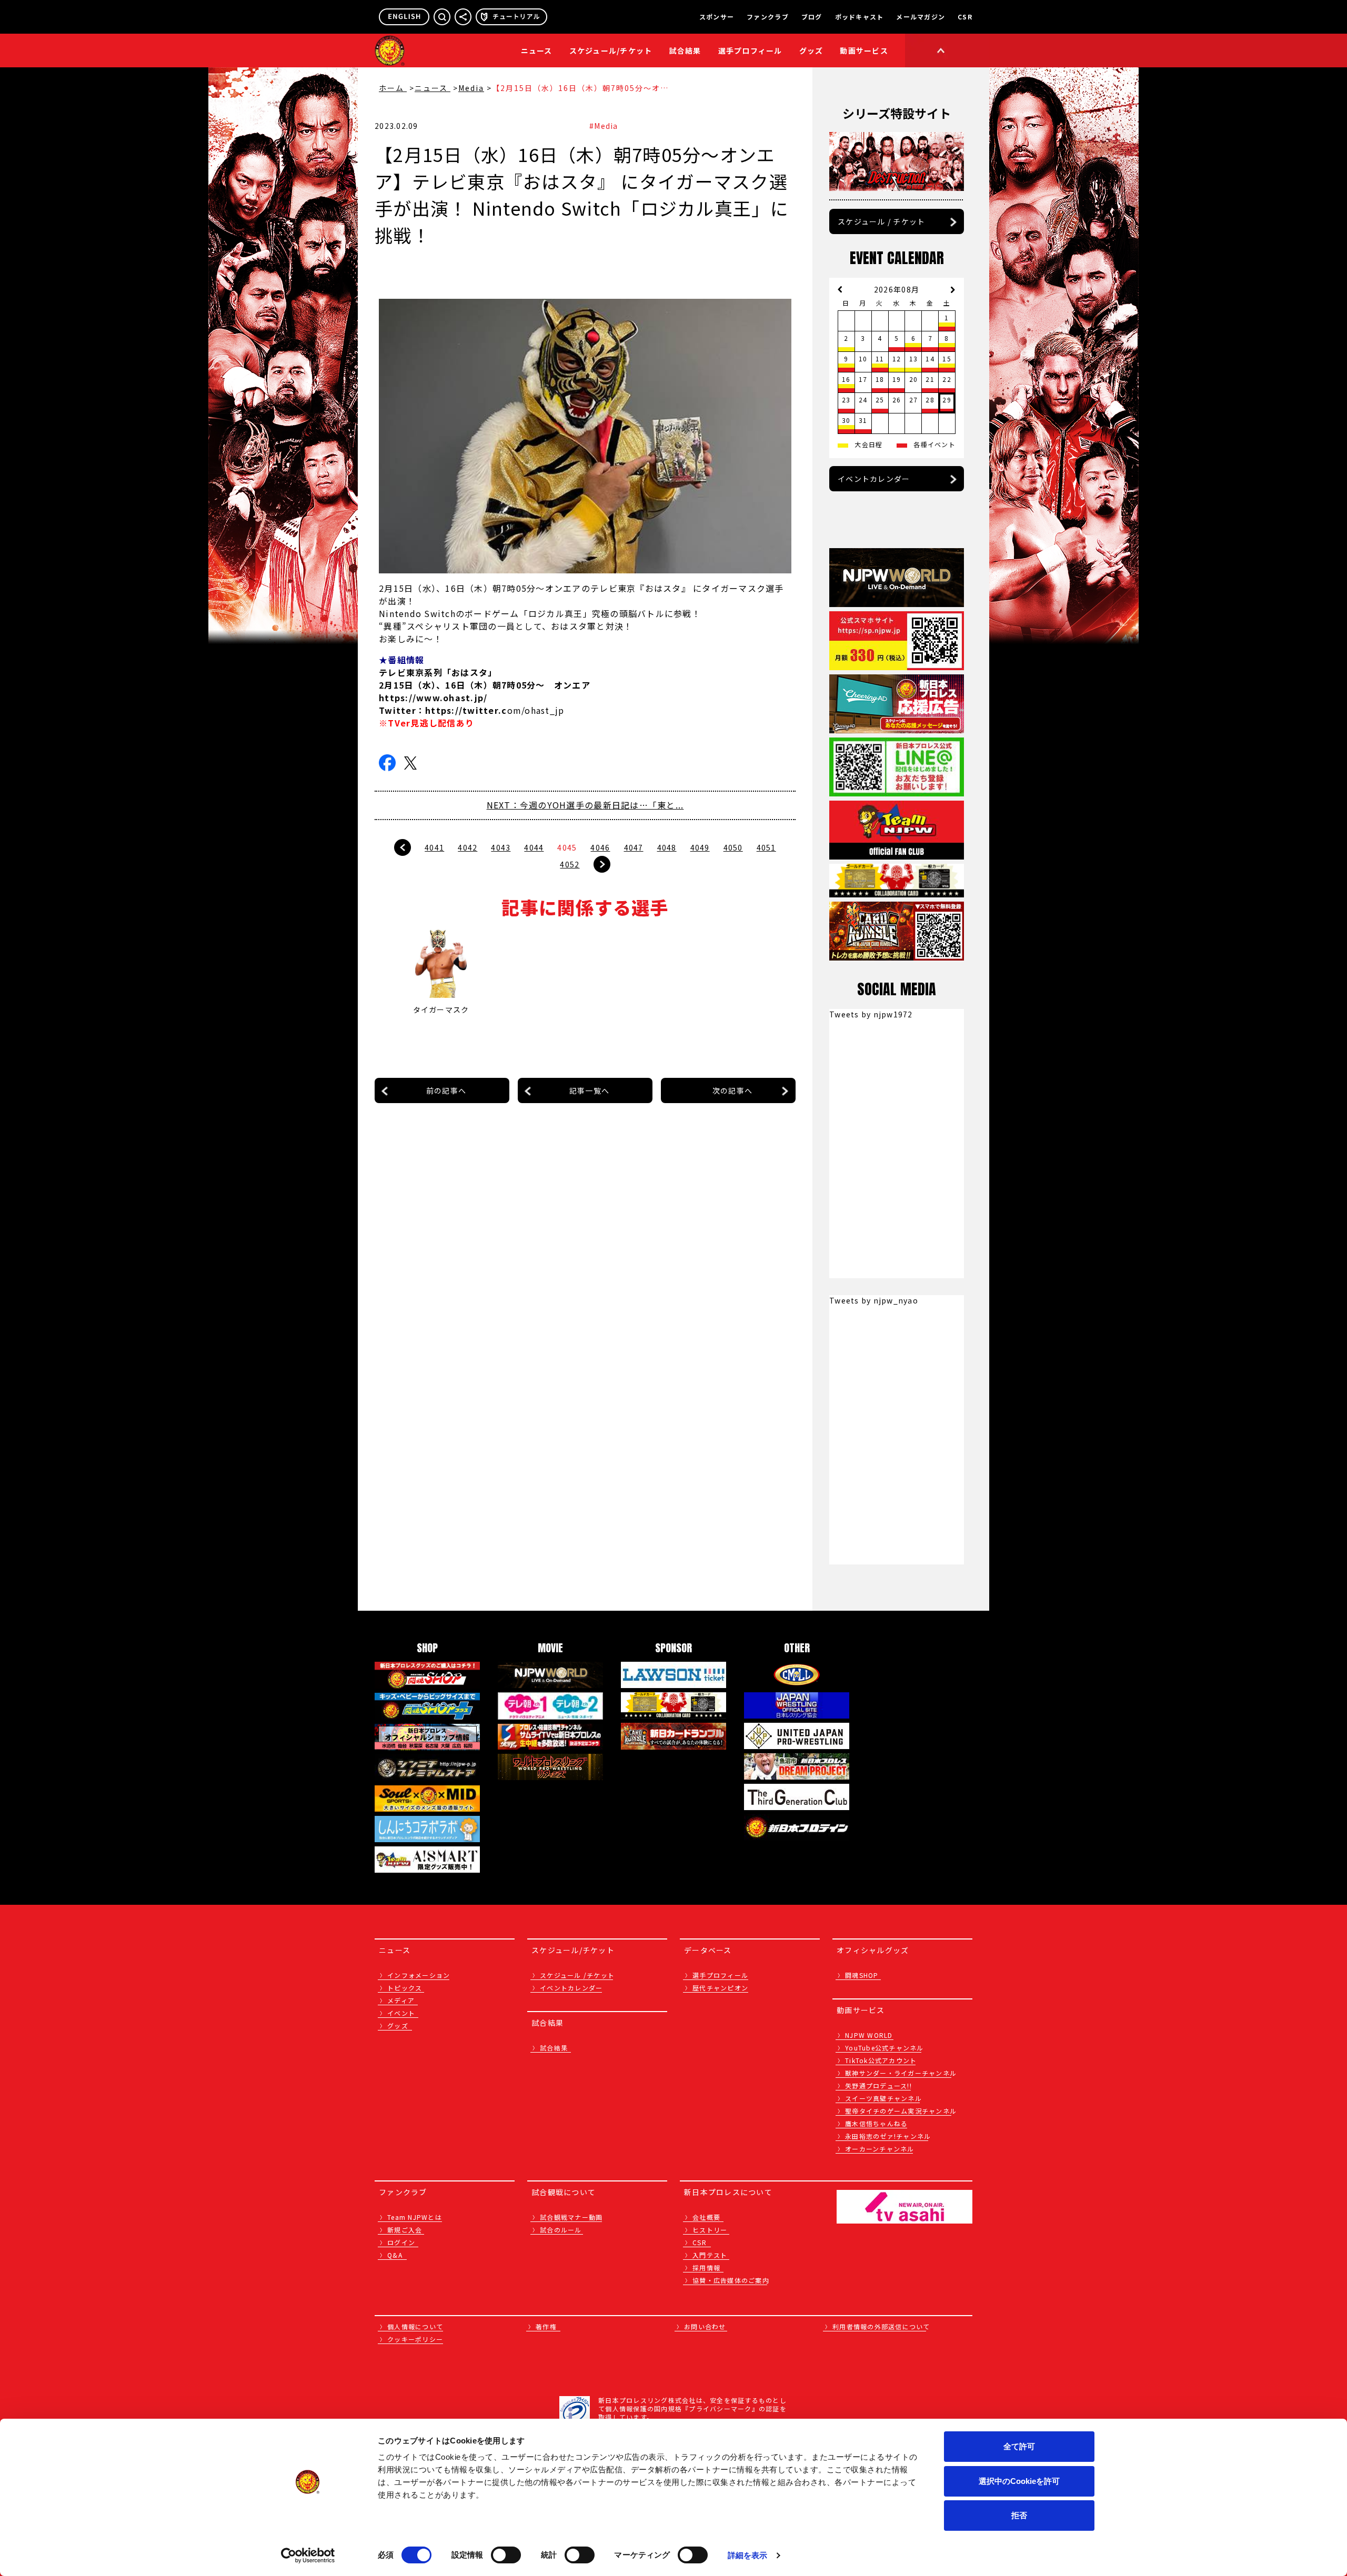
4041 (434, 847)
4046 (600, 847)
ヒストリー (710, 2230)
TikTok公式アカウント (881, 2060)
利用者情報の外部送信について (881, 2326)
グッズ (398, 2026)
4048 (667, 847)
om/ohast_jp (495, 710)
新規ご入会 (405, 2230)
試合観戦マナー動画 (571, 2217)
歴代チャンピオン (720, 1988)
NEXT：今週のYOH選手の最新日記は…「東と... (585, 805)
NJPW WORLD (869, 2035)
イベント (401, 2013)
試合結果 (685, 50)
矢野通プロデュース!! (878, 2085)
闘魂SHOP (862, 1975)
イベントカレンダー (874, 479)
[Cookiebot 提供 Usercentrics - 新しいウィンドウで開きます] (308, 2555)
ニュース (537, 50)
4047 (634, 847)
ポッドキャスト (860, 17)
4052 (570, 864)
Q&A (395, 2255)
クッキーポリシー (415, 2339)
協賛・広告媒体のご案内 (731, 2280)
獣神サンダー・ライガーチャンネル (901, 2073)
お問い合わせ (705, 2326)
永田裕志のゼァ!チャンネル (888, 2136)
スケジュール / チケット (881, 221)
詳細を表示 (748, 2555)
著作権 (546, 2326)
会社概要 (706, 2217)
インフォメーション (419, 1975)
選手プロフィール (750, 50)
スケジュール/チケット (611, 50)
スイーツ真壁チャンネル (883, 2098)
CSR (965, 17)
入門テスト (710, 2255)
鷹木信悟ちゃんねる (876, 2123)
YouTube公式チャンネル (884, 2048)
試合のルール (561, 2230)
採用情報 (706, 2267)
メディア (401, 2000)
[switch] (506, 2555)
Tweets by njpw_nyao (874, 1300)
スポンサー (717, 17)
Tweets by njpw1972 (871, 1014)
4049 (700, 847)
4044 (534, 847)
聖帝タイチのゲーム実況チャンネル (901, 2111)
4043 (501, 847)
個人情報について (415, 2326)
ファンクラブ (768, 17)
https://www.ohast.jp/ (433, 698)
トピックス (405, 1988)
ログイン (401, 2242)
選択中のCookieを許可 (1019, 2481)
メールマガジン (921, 17)
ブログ (812, 17)
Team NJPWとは (415, 2217)
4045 (567, 847)
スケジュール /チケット (577, 1975)
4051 (766, 847)
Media (471, 88)
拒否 (1019, 2515)
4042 (468, 847)
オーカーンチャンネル (880, 2149)
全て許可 (1019, 2446)
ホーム (393, 88)
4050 (733, 847)
